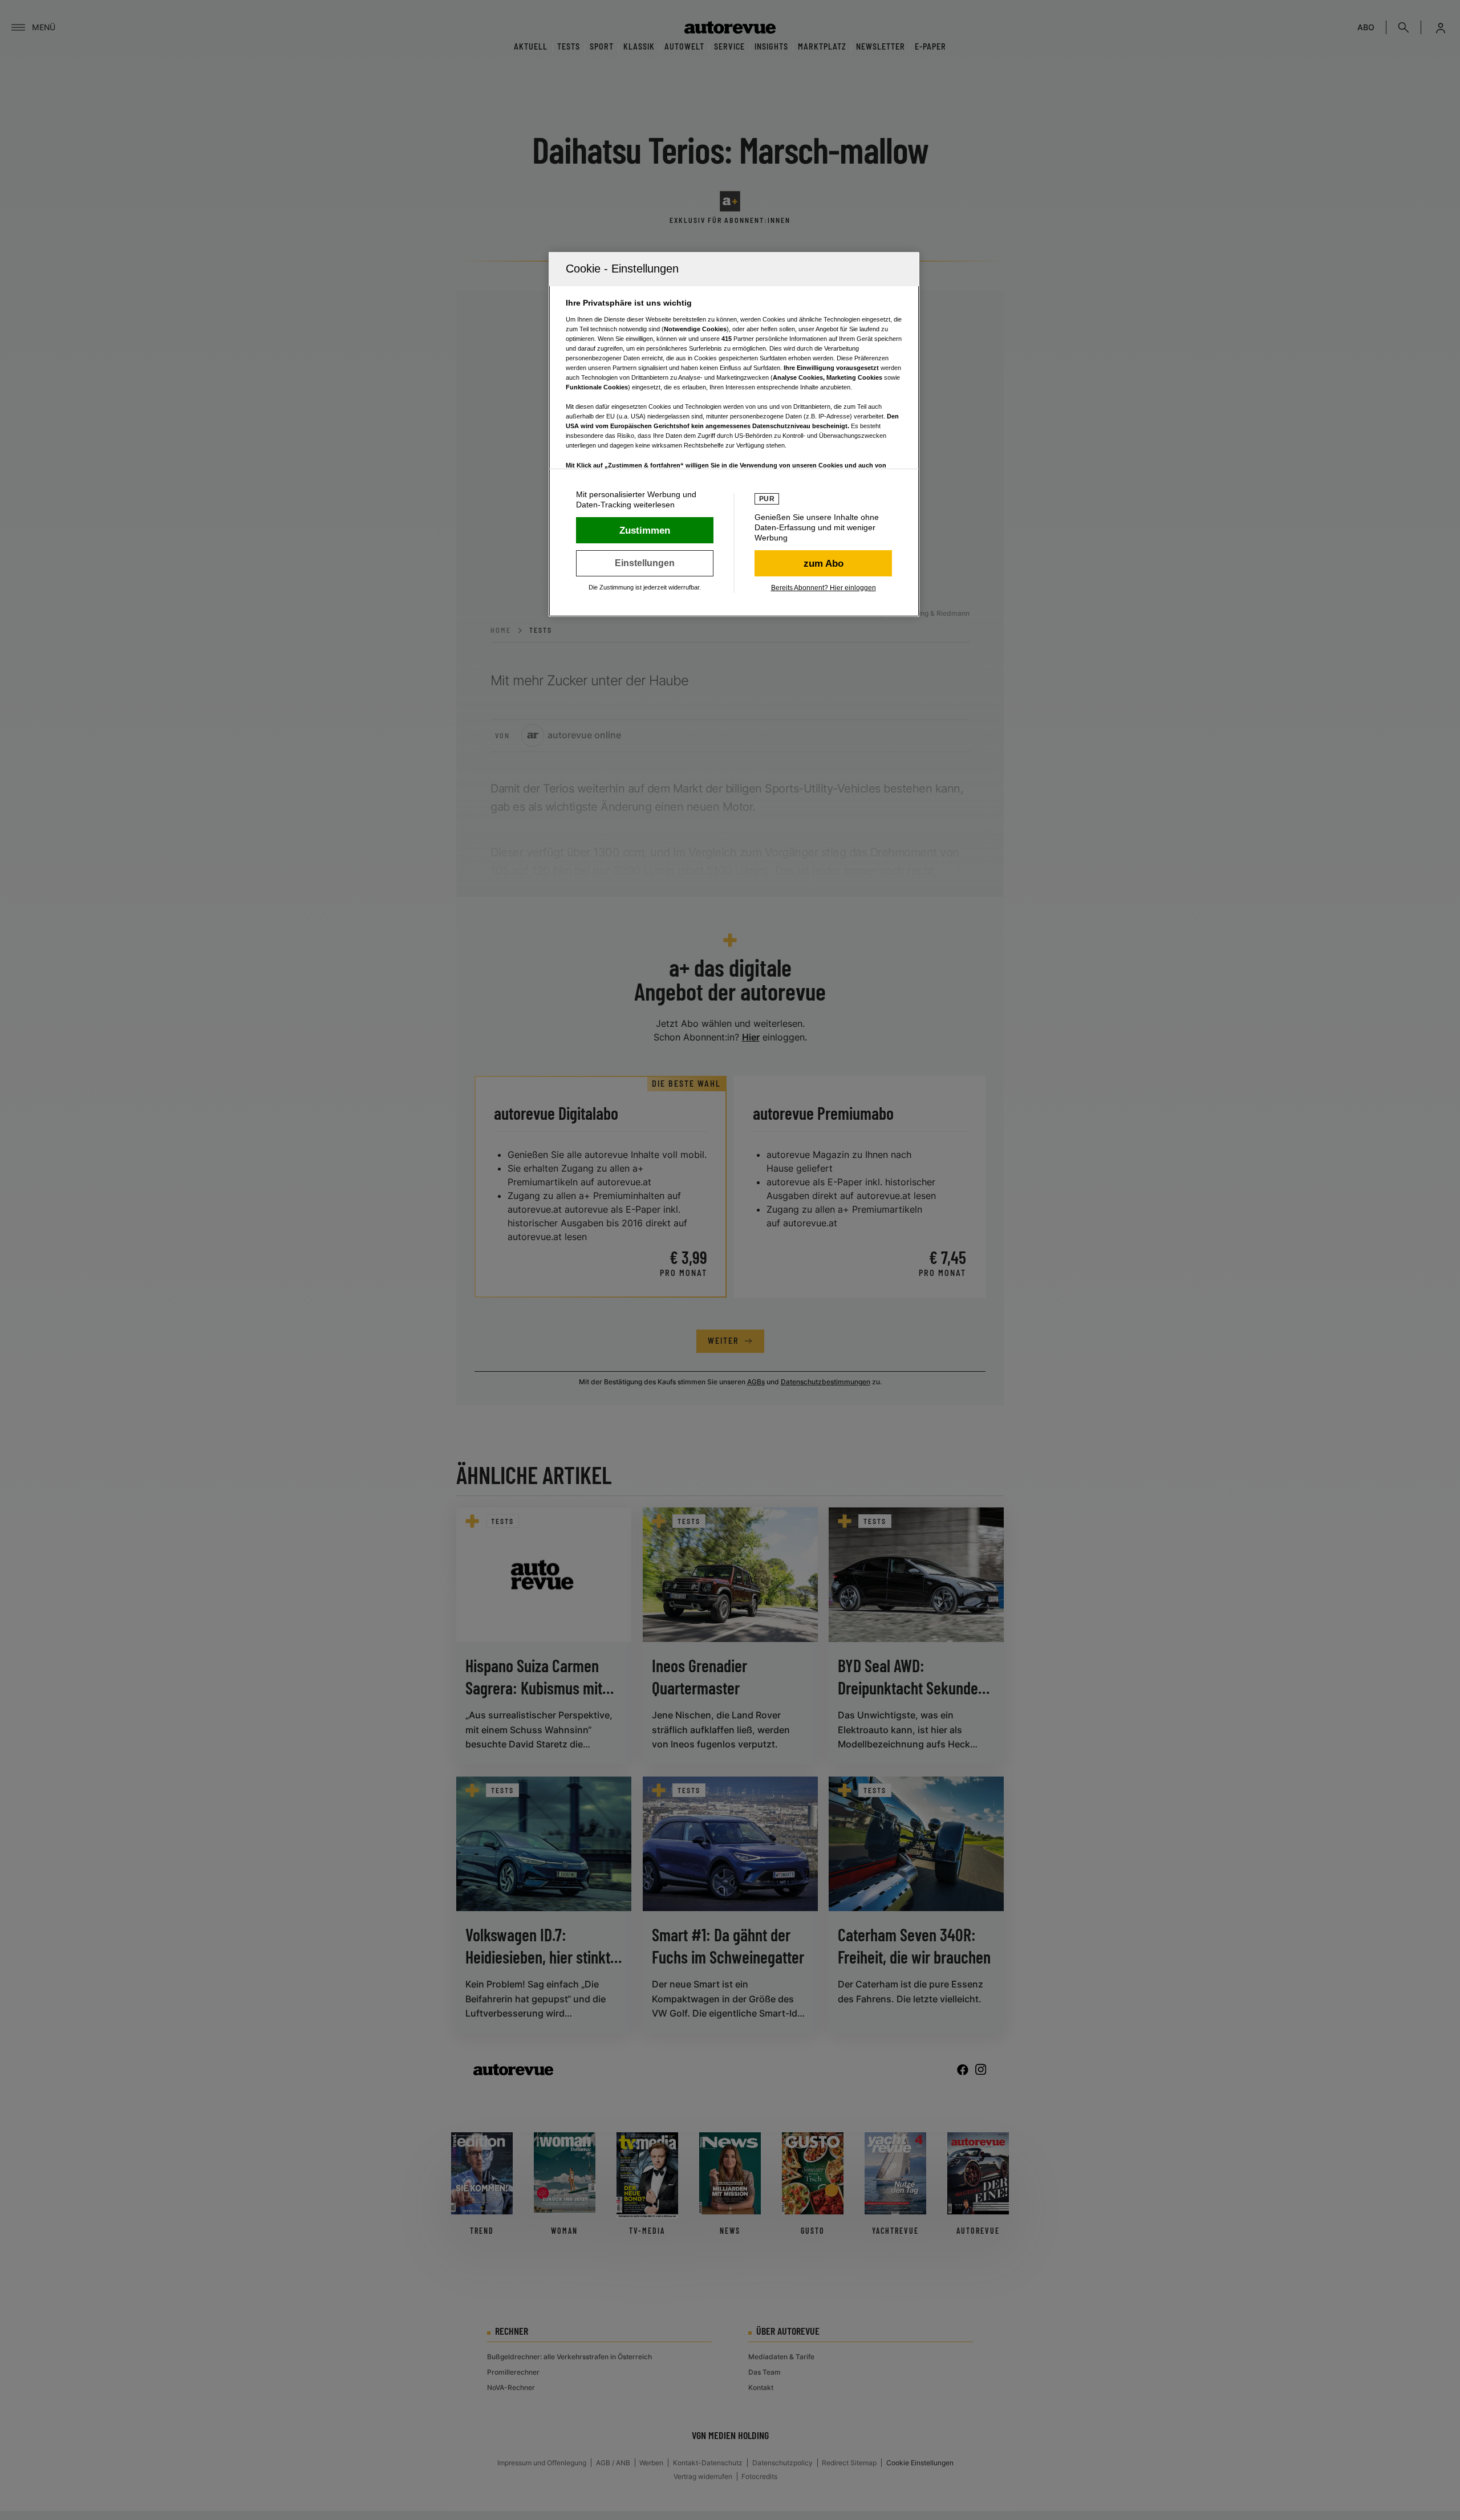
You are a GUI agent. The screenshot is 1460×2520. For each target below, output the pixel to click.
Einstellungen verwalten (645, 563)
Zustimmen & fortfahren (645, 530)
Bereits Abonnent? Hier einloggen (824, 588)
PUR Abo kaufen (823, 563)
